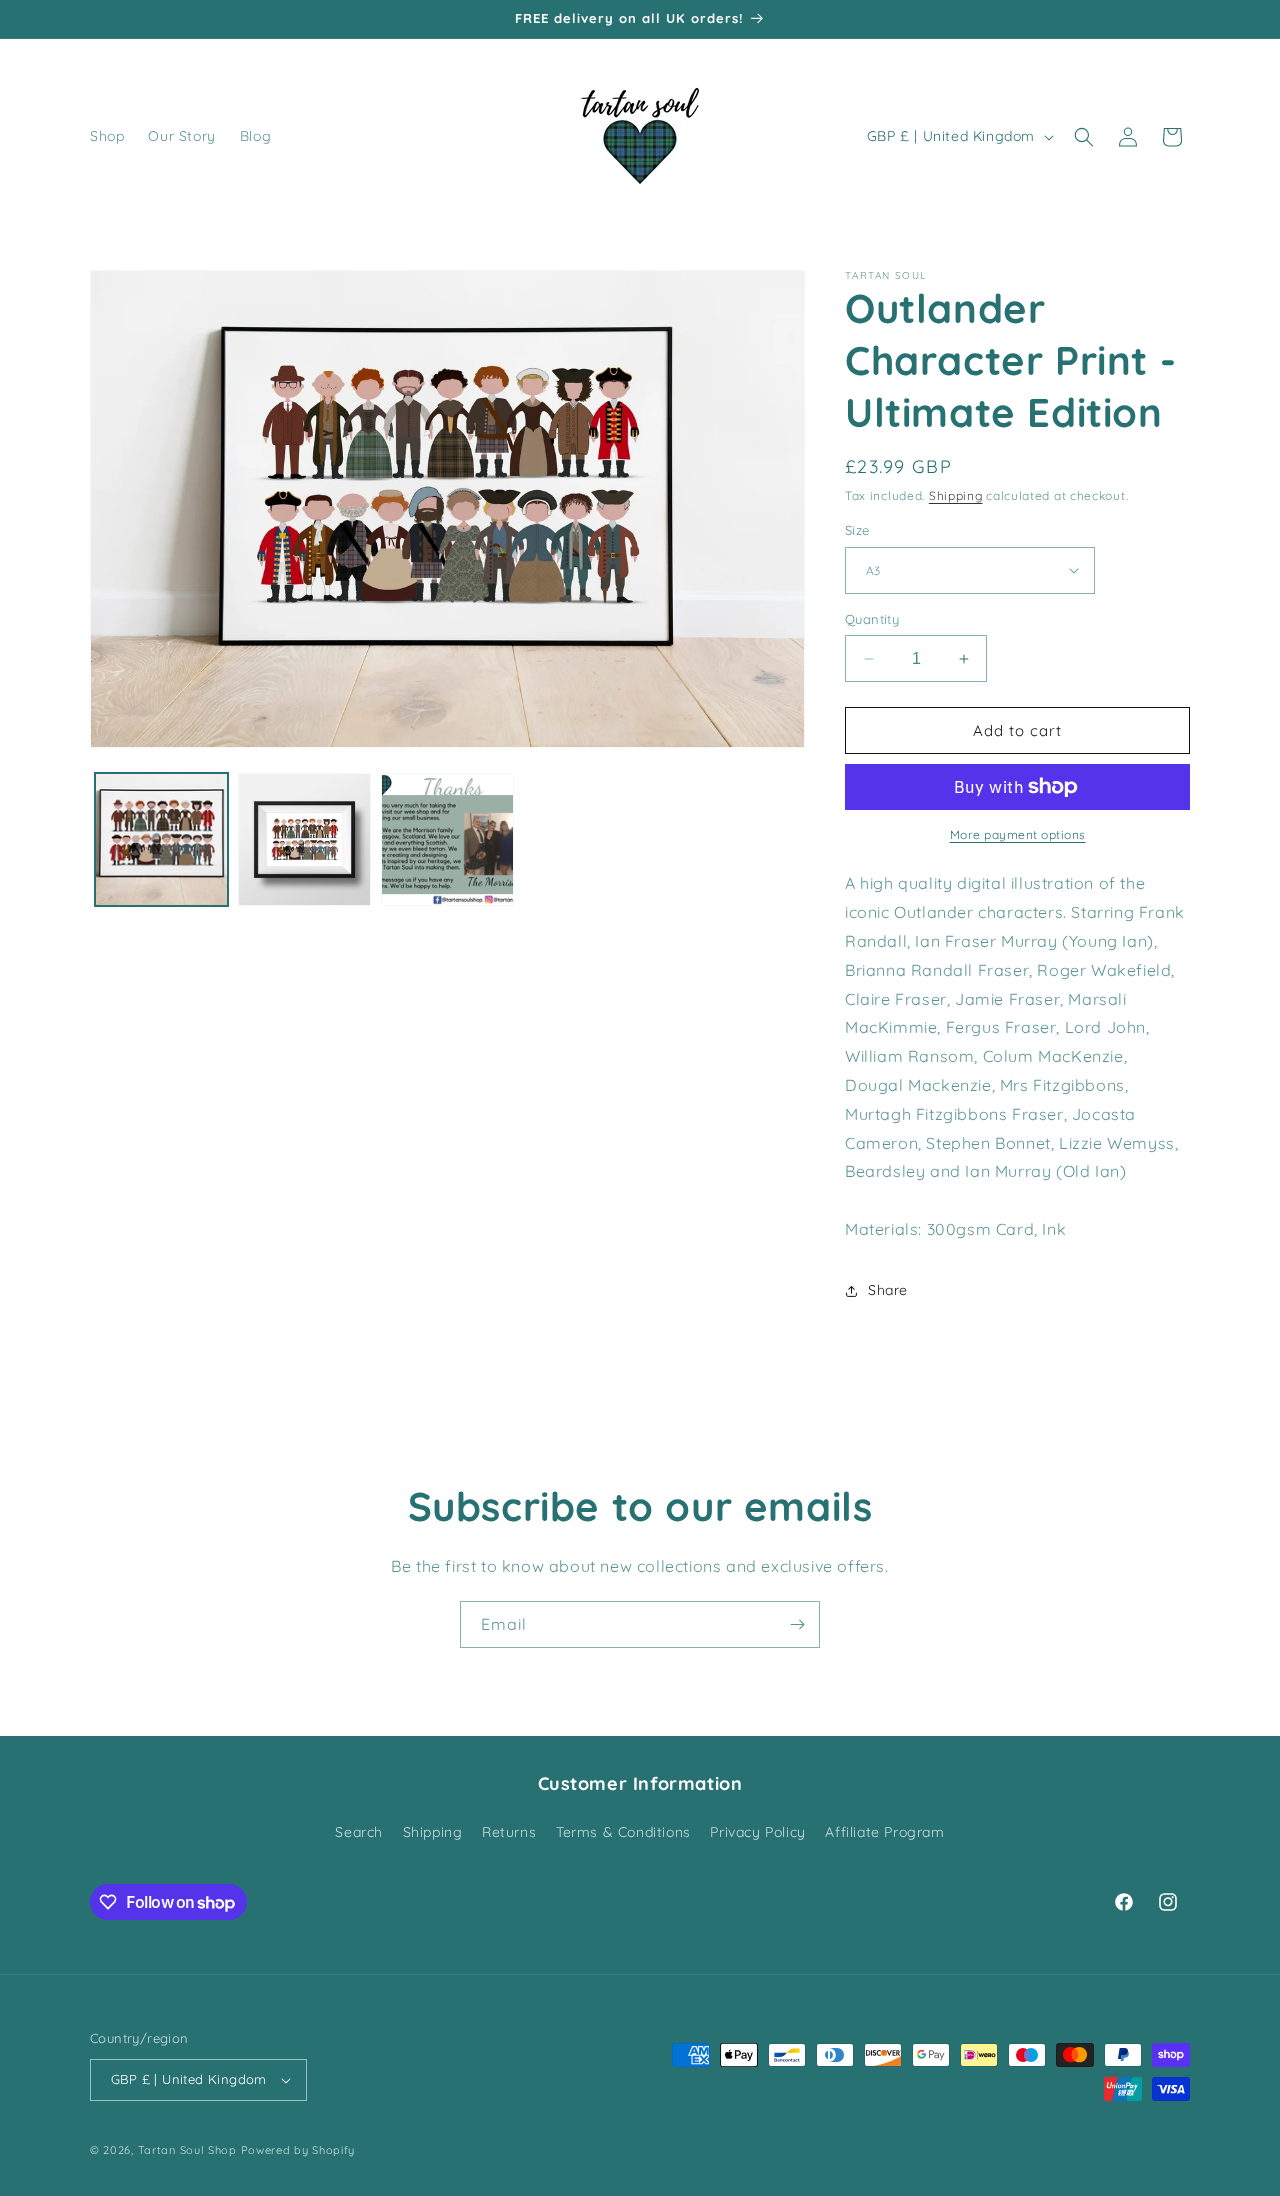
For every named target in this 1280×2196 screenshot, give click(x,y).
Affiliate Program (884, 1832)
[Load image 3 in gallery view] (447, 839)
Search (359, 1832)
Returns (509, 1832)
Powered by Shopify (298, 2150)
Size (857, 530)
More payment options (1018, 834)
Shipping (956, 495)
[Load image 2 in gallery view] (304, 839)
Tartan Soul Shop (187, 2150)
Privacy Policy (757, 1832)
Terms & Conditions (623, 1832)
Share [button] (888, 1290)
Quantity (872, 619)
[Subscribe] (797, 1624)
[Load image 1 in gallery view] (161, 839)
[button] (1084, 137)
